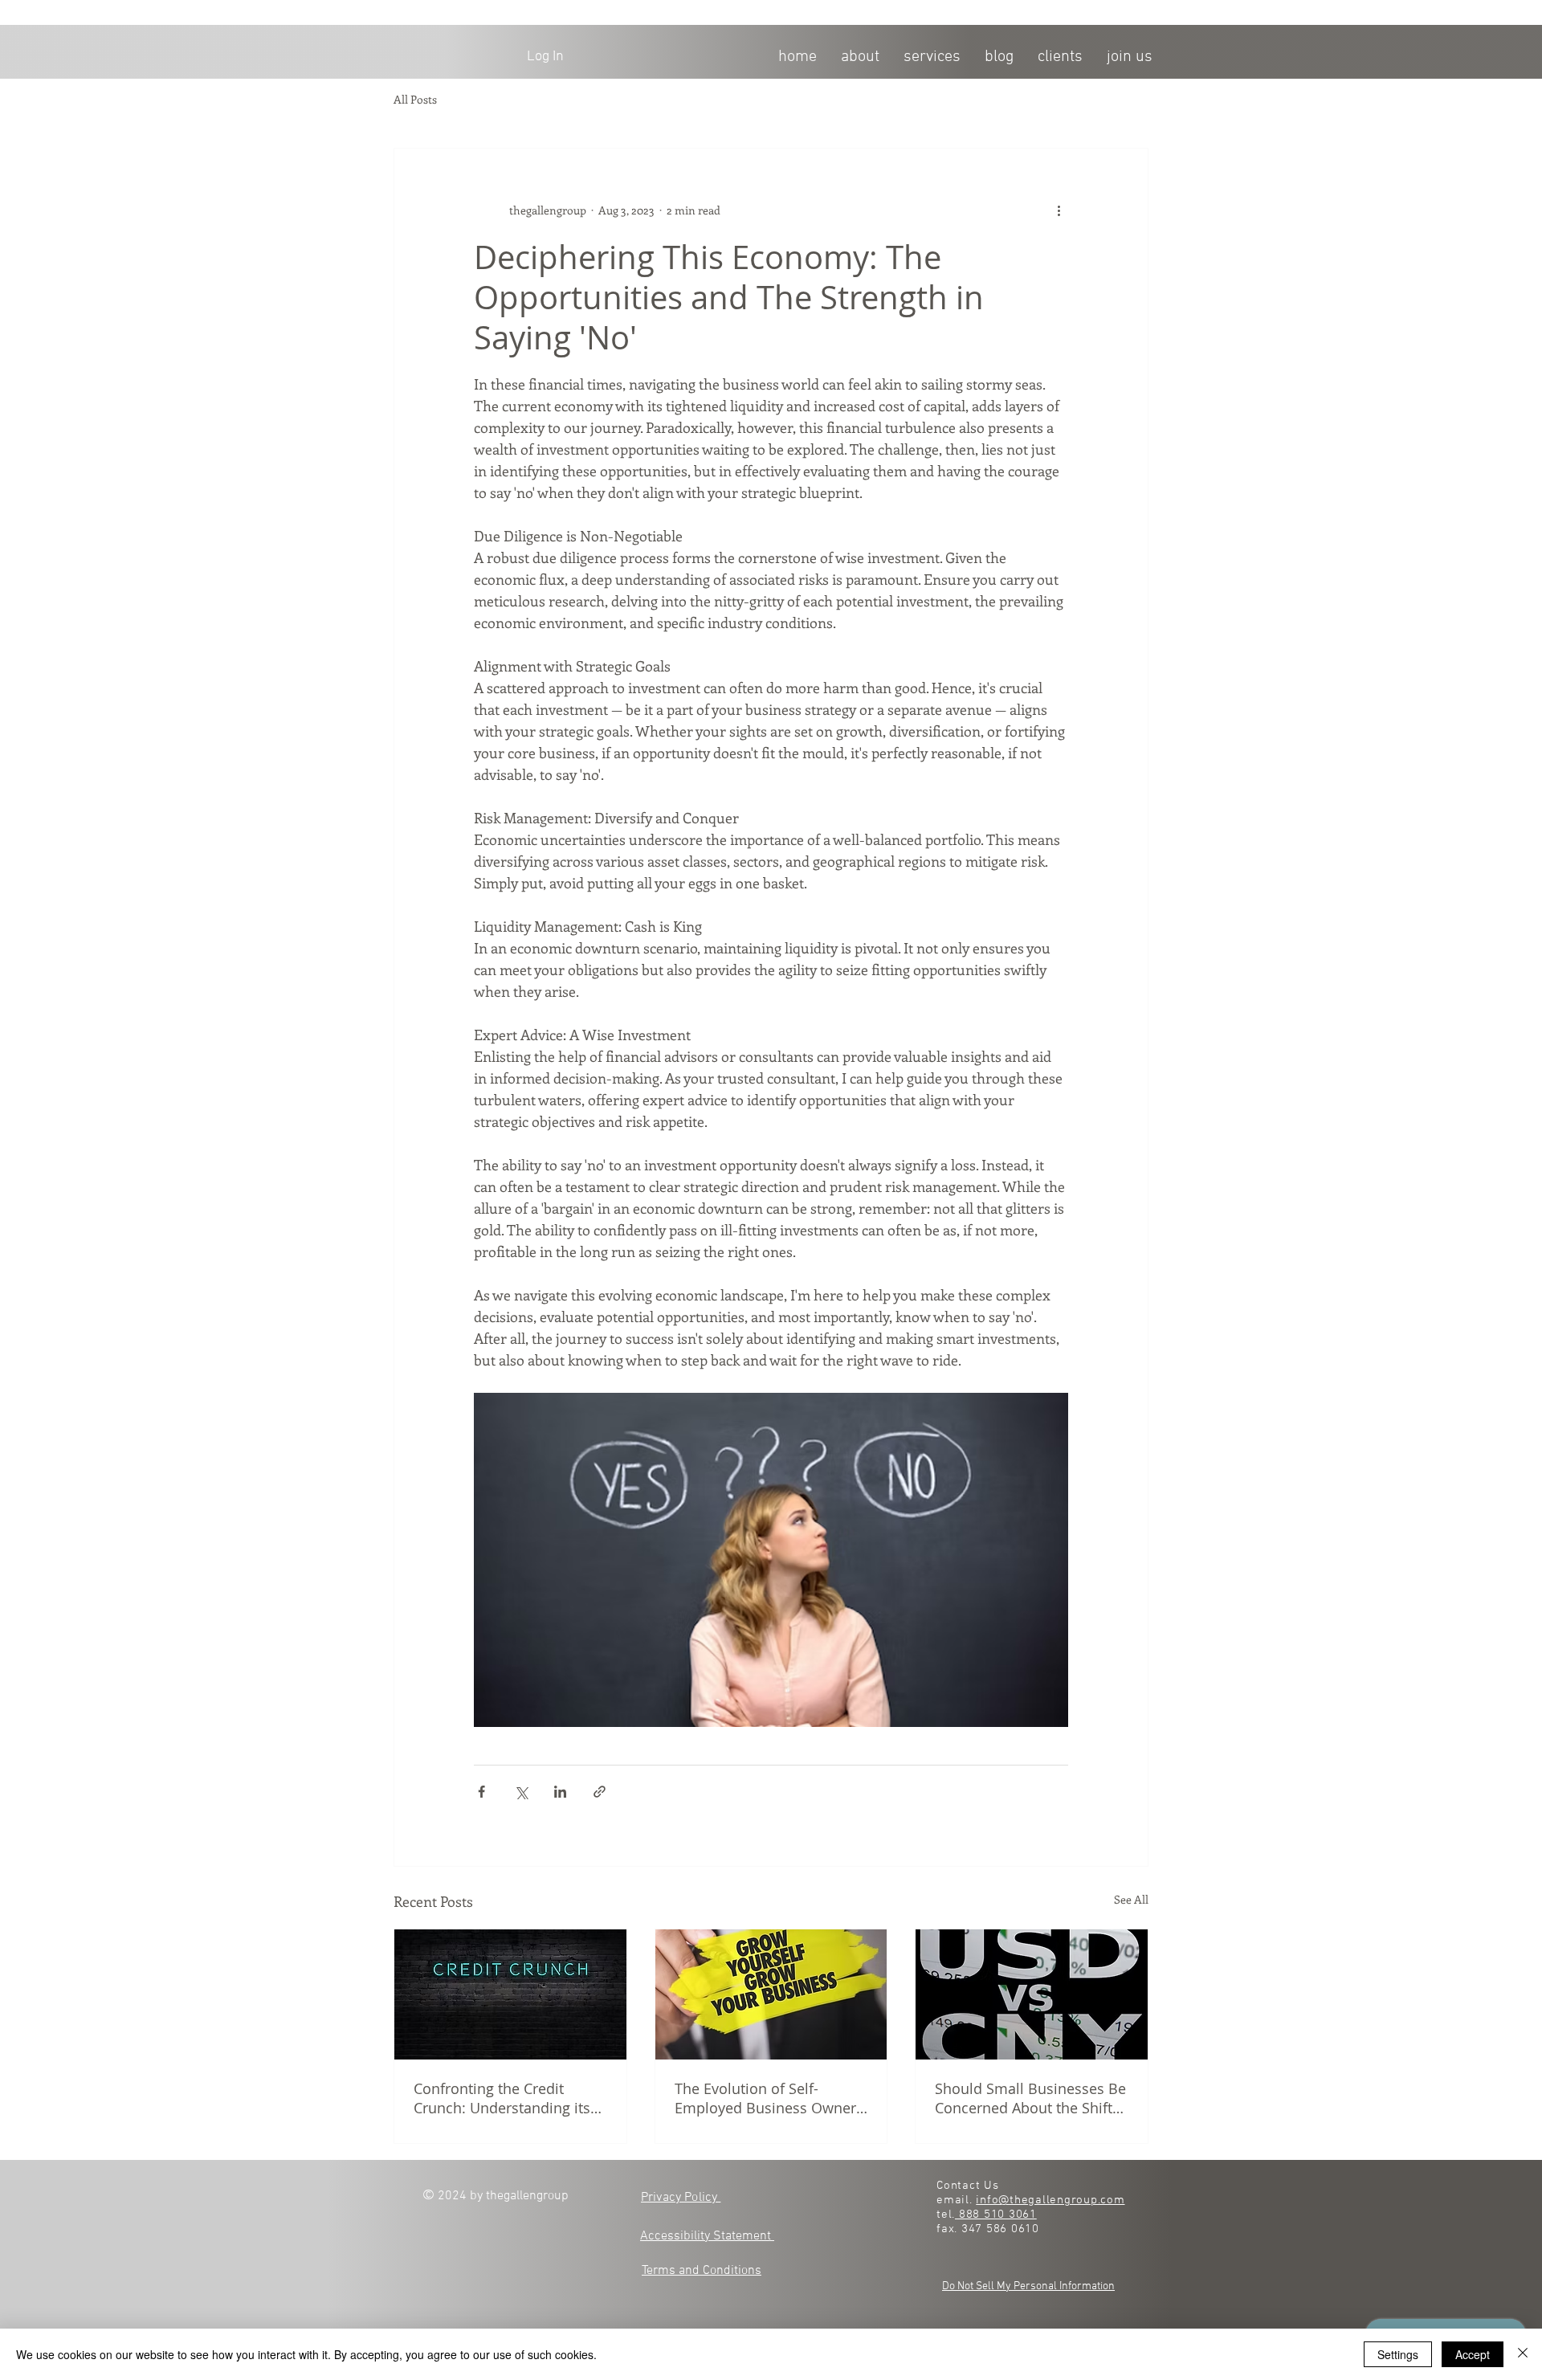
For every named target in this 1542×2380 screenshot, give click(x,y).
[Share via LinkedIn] (560, 1792)
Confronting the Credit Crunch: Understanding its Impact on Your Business (502, 2098)
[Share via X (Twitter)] (521, 1792)
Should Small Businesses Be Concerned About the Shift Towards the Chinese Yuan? (1030, 2098)
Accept (1473, 2354)
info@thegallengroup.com (1050, 2200)
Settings (1398, 2354)
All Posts (415, 100)
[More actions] (1059, 210)
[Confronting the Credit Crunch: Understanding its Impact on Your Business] (510, 1994)
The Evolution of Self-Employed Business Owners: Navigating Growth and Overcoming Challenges (771, 2098)
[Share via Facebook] (481, 1792)
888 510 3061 (996, 2215)
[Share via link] (600, 1792)
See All (1131, 1899)
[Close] (1523, 2354)
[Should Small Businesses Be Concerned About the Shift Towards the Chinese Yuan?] (1032, 1994)
